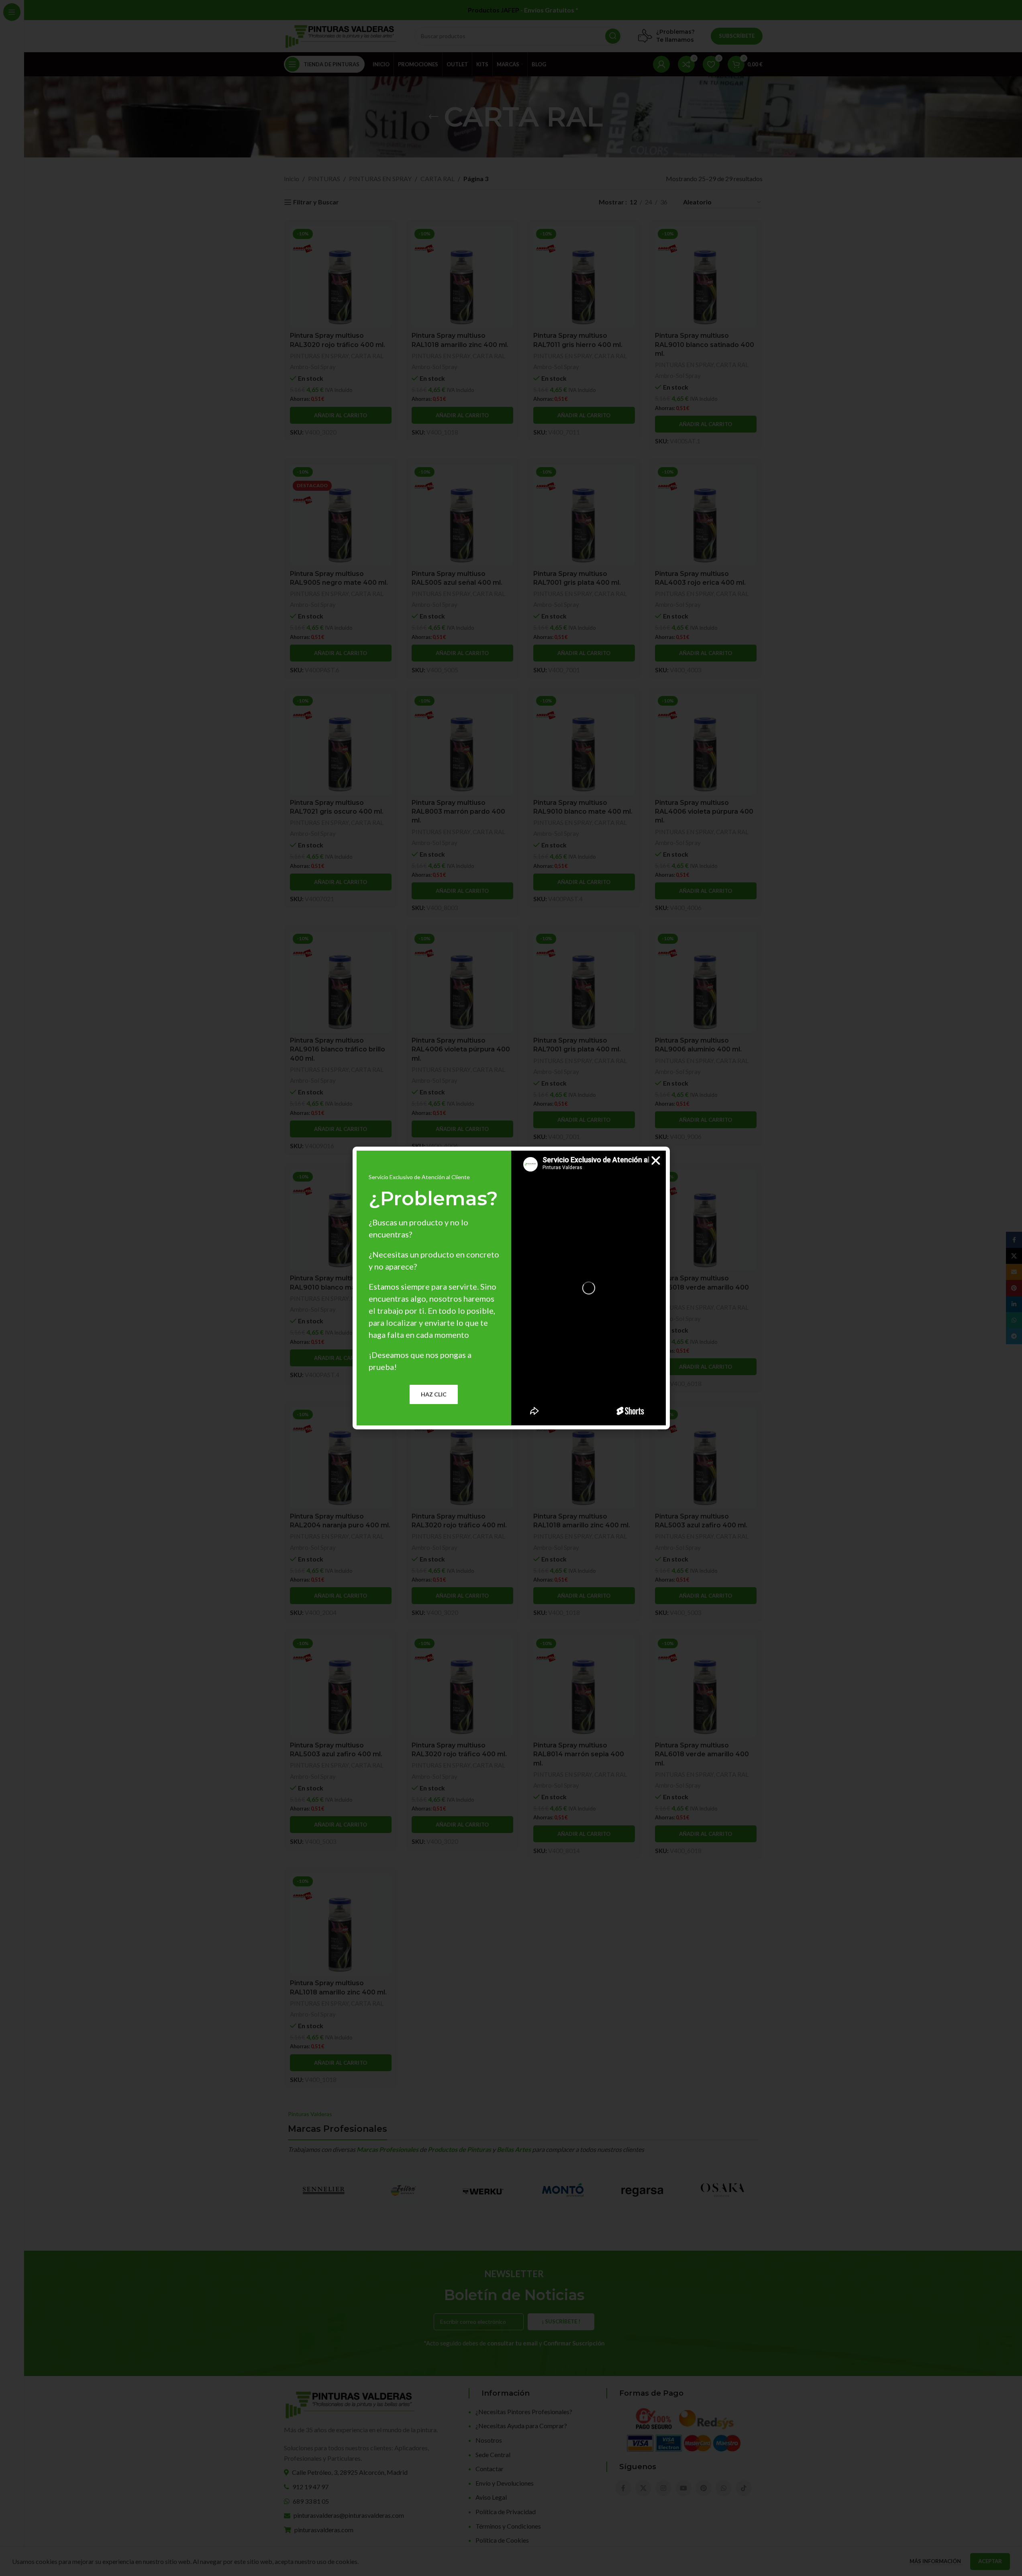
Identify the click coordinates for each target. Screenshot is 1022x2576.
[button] (656, 1161)
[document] (511, 1288)
